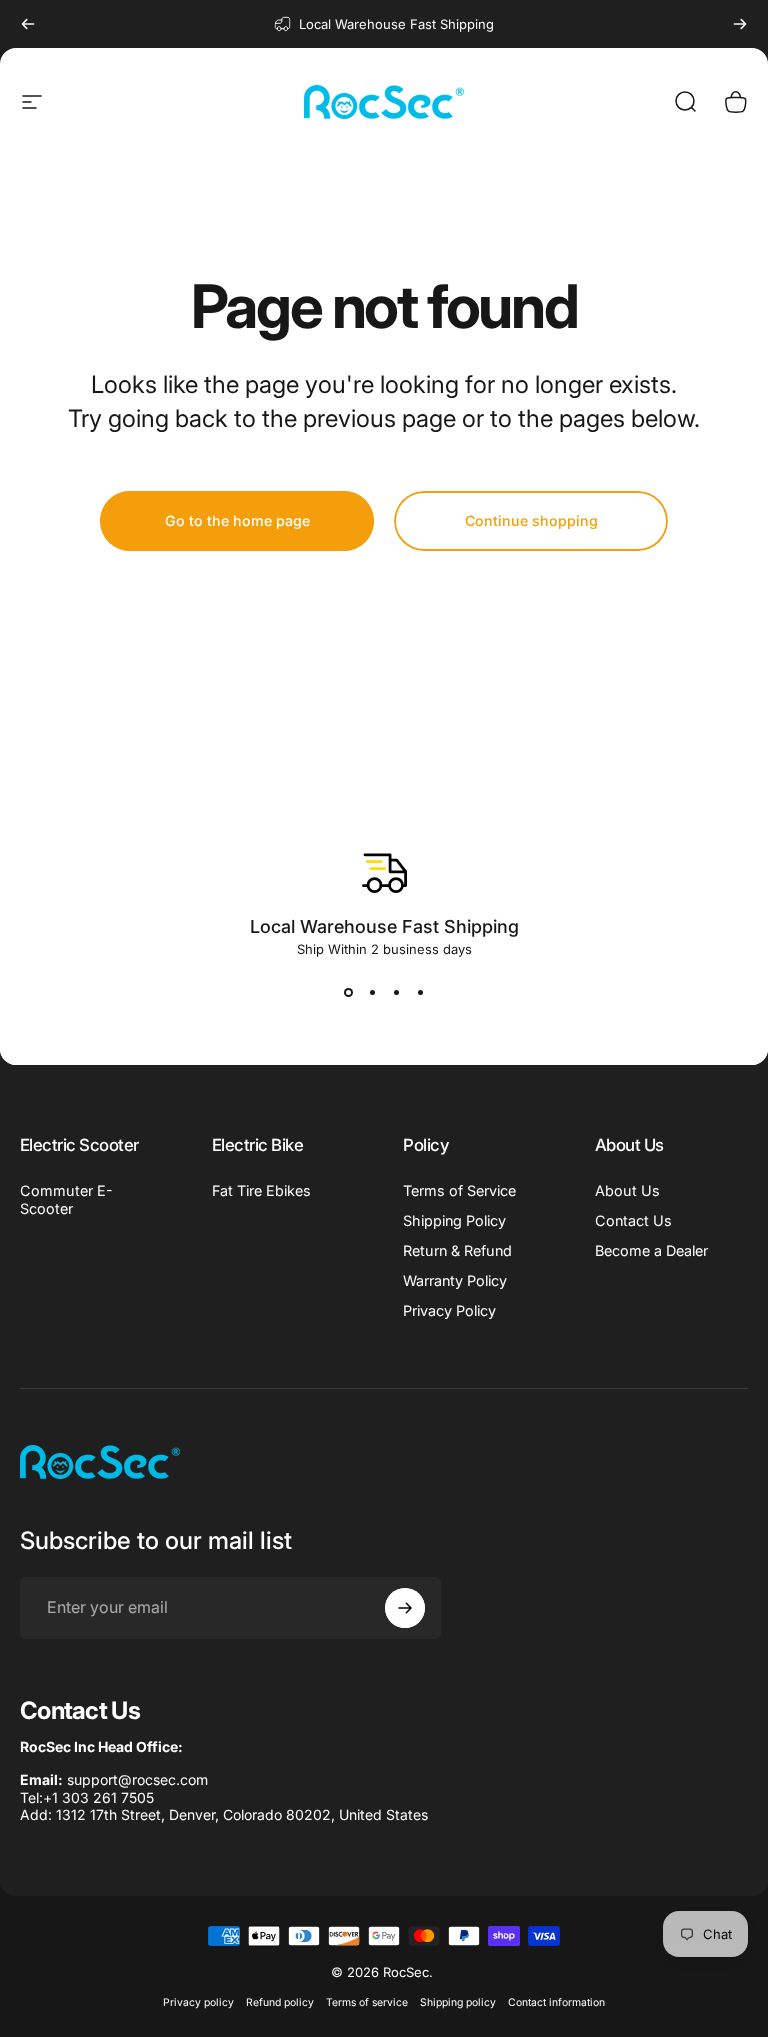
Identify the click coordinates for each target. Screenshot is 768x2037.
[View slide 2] (372, 993)
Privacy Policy (449, 1310)
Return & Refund (457, 1250)
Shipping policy (458, 2002)
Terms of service (367, 2002)
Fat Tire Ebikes (261, 1190)
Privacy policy (198, 2002)
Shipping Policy (454, 1220)
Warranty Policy (455, 1280)
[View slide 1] (348, 993)
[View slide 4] (420, 993)
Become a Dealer (651, 1250)
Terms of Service (459, 1190)
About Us (627, 1190)
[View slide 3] (396, 993)
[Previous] (28, 24)
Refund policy (280, 2002)
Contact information (556, 2002)
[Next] (740, 24)
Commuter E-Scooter (66, 1199)
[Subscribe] (405, 1608)
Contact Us (633, 1220)
